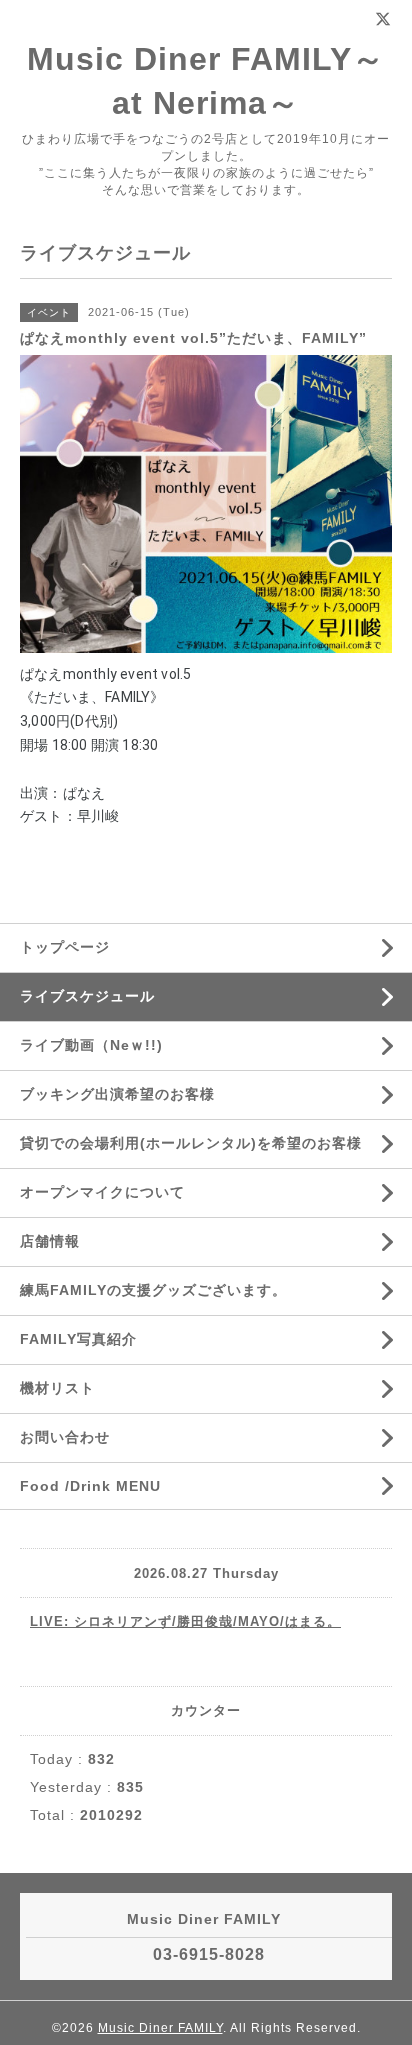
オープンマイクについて (102, 1192)
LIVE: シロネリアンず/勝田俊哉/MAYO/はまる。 (185, 1621)
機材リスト (57, 1388)
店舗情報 (50, 1241)
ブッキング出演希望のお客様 (117, 1094)
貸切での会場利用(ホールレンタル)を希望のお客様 (191, 1143)
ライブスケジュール (87, 996)
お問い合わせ (65, 1437)
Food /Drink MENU (90, 1486)
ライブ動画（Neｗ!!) (91, 1045)
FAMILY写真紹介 (78, 1339)
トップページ (65, 947)
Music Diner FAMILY (160, 2028)
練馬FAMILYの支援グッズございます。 (153, 1290)
